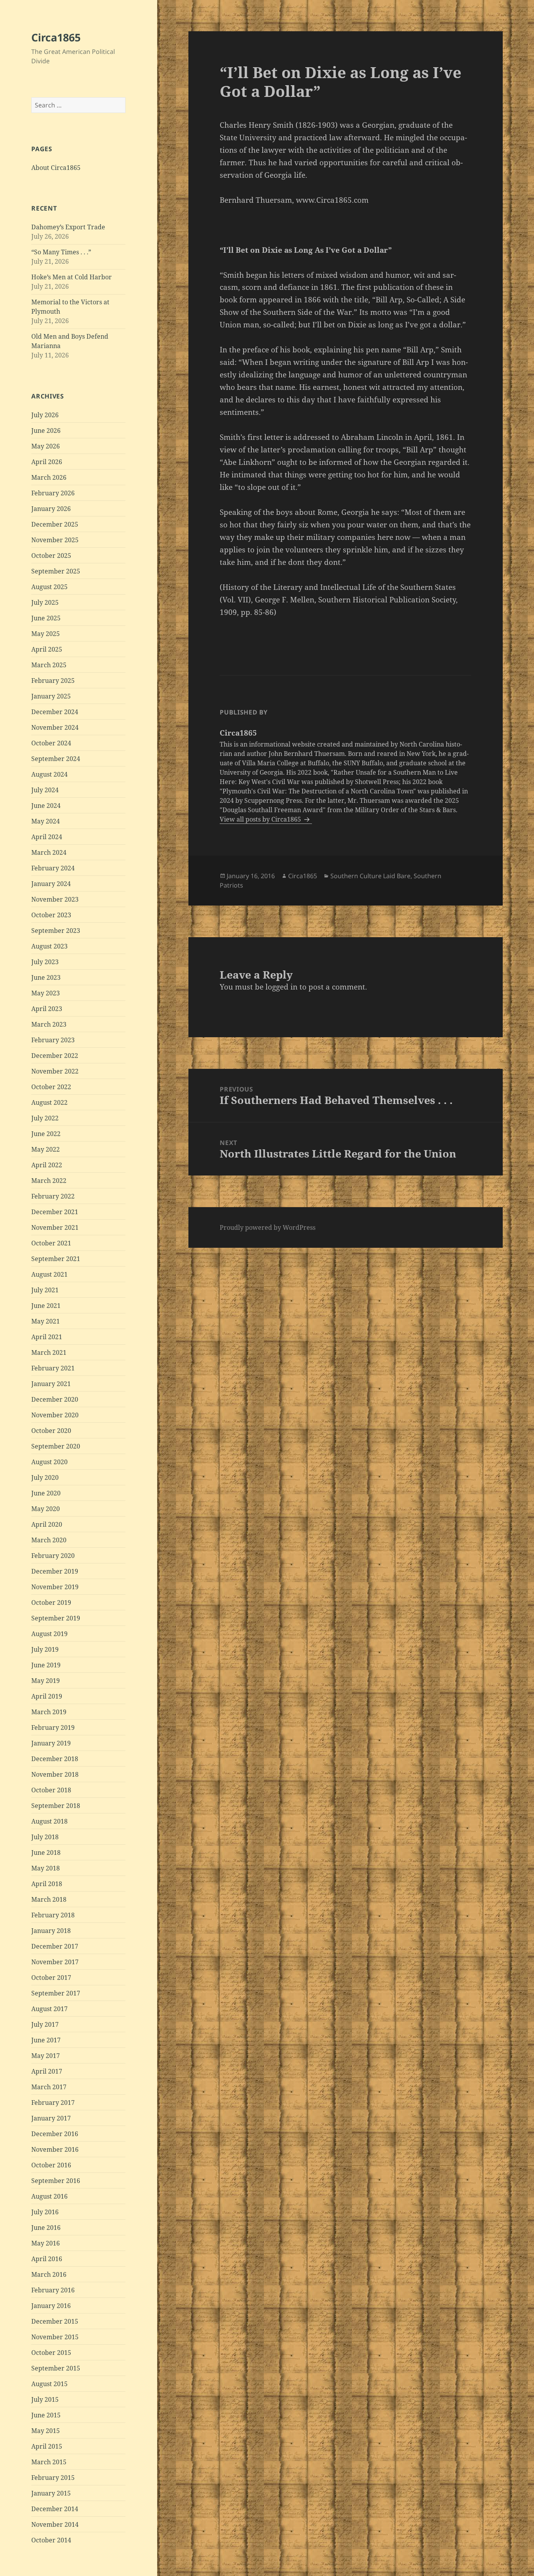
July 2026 (45, 415)
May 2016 (46, 2243)
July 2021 (45, 1290)
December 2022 (55, 1056)
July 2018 (45, 1837)
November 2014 (55, 2524)
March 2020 (49, 1540)
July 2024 (45, 790)
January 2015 (51, 2493)
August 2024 (49, 774)
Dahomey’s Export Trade (68, 227)
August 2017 (49, 2009)
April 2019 (47, 1696)
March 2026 (49, 477)
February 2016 (53, 2290)
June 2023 (46, 977)
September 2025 (56, 571)
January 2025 (51, 696)
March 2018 (49, 1899)
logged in (281, 987)
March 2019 (49, 1712)
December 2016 (55, 2134)
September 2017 (56, 1993)
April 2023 (47, 1009)
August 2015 (49, 2384)
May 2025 (46, 634)
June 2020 (46, 1493)
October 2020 (51, 1431)
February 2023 (53, 1040)
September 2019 (56, 1618)
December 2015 (55, 2321)
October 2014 (51, 2540)
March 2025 (49, 665)
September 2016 (56, 2181)
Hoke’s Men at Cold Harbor (72, 277)
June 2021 (46, 1306)
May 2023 (46, 993)
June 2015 (46, 2415)
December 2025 (55, 524)
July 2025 (45, 602)
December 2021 (55, 1212)
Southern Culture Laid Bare (370, 876)
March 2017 (49, 2087)
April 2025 (47, 649)
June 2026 (46, 431)
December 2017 (55, 1946)
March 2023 (49, 1024)
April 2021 (47, 1337)
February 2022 (53, 1196)
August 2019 (49, 1634)
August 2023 (49, 946)
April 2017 (47, 2071)
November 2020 (55, 1415)
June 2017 (46, 2040)
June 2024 (46, 806)
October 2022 (51, 1087)
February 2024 (53, 868)
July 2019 (45, 1649)
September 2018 (56, 1806)
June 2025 (46, 618)
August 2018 (49, 1821)
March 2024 (49, 852)
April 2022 (47, 1165)
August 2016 (49, 2196)
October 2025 (51, 556)
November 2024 (55, 727)
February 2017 (53, 2103)
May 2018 (46, 1868)
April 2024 (47, 837)
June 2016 (46, 2228)
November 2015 (55, 2337)
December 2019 (55, 1571)
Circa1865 (56, 37)
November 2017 (55, 1962)
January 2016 (51, 2306)
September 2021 (56, 1259)
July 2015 (45, 2399)
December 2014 (55, 2509)
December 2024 (55, 712)
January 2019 (51, 1743)
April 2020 (47, 1524)
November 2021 (55, 1227)
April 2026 (47, 462)
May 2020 (46, 1509)
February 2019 (53, 1727)
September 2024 (56, 759)
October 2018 (51, 1790)
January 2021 (51, 1384)
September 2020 (56, 1446)
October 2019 (51, 1602)
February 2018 (53, 1915)
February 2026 (53, 493)
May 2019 (46, 1681)
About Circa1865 (56, 168)
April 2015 (47, 2446)
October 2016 (51, 2165)
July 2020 (45, 1477)
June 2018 (46, 1853)
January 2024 (51, 884)
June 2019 (46, 1665)
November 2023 (55, 899)
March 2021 (49, 1352)
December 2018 (55, 1759)
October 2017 (51, 1978)
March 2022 (49, 1181)
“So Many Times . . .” (61, 252)
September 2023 (56, 931)
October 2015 (51, 2353)
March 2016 (49, 2274)
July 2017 (45, 2024)
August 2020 (49, 1462)
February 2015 (53, 2478)
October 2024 (51, 743)
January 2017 (51, 2118)
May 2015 (46, 2431)
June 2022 (46, 1134)
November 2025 (55, 540)
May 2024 (46, 821)
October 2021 (51, 1243)
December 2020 (55, 1399)
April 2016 (47, 2259)
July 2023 (45, 962)
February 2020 (53, 1556)
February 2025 (53, 681)
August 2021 (49, 1274)
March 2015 (49, 2462)
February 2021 (53, 1368)
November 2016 (55, 2149)
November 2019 (55, 1587)
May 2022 (46, 1149)
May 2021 (46, 1321)
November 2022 (55, 1071)
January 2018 (51, 1931)
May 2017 (46, 2056)
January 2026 (51, 509)
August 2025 (49, 587)
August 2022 (49, 1102)
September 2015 (56, 2368)
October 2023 (51, 915)
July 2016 (45, 2212)
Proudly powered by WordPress (268, 1227)
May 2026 (46, 446)
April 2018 (47, 1884)
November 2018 (55, 1774)
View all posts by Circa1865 (261, 819)
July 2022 (45, 1118)
